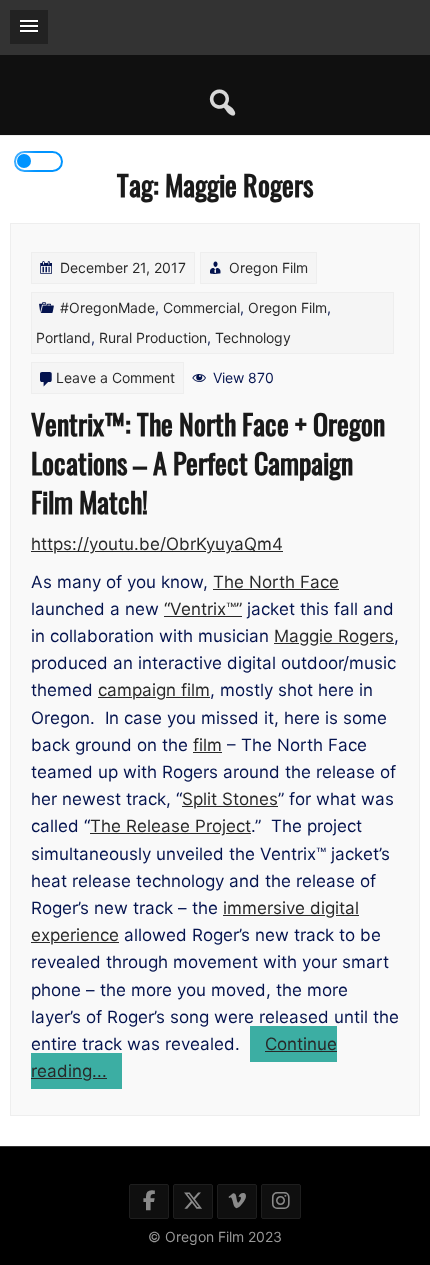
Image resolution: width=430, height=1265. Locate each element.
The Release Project (170, 826)
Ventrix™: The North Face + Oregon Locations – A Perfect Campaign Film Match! (208, 462)
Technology (253, 337)
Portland (63, 337)
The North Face (276, 582)
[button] (29, 27)
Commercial (201, 307)
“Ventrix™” (203, 609)
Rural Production (153, 337)
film (207, 745)
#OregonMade (107, 307)
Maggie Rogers (334, 636)
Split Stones (230, 799)
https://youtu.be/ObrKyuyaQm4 (157, 544)
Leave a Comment (115, 377)
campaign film (154, 690)
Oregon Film (268, 267)
